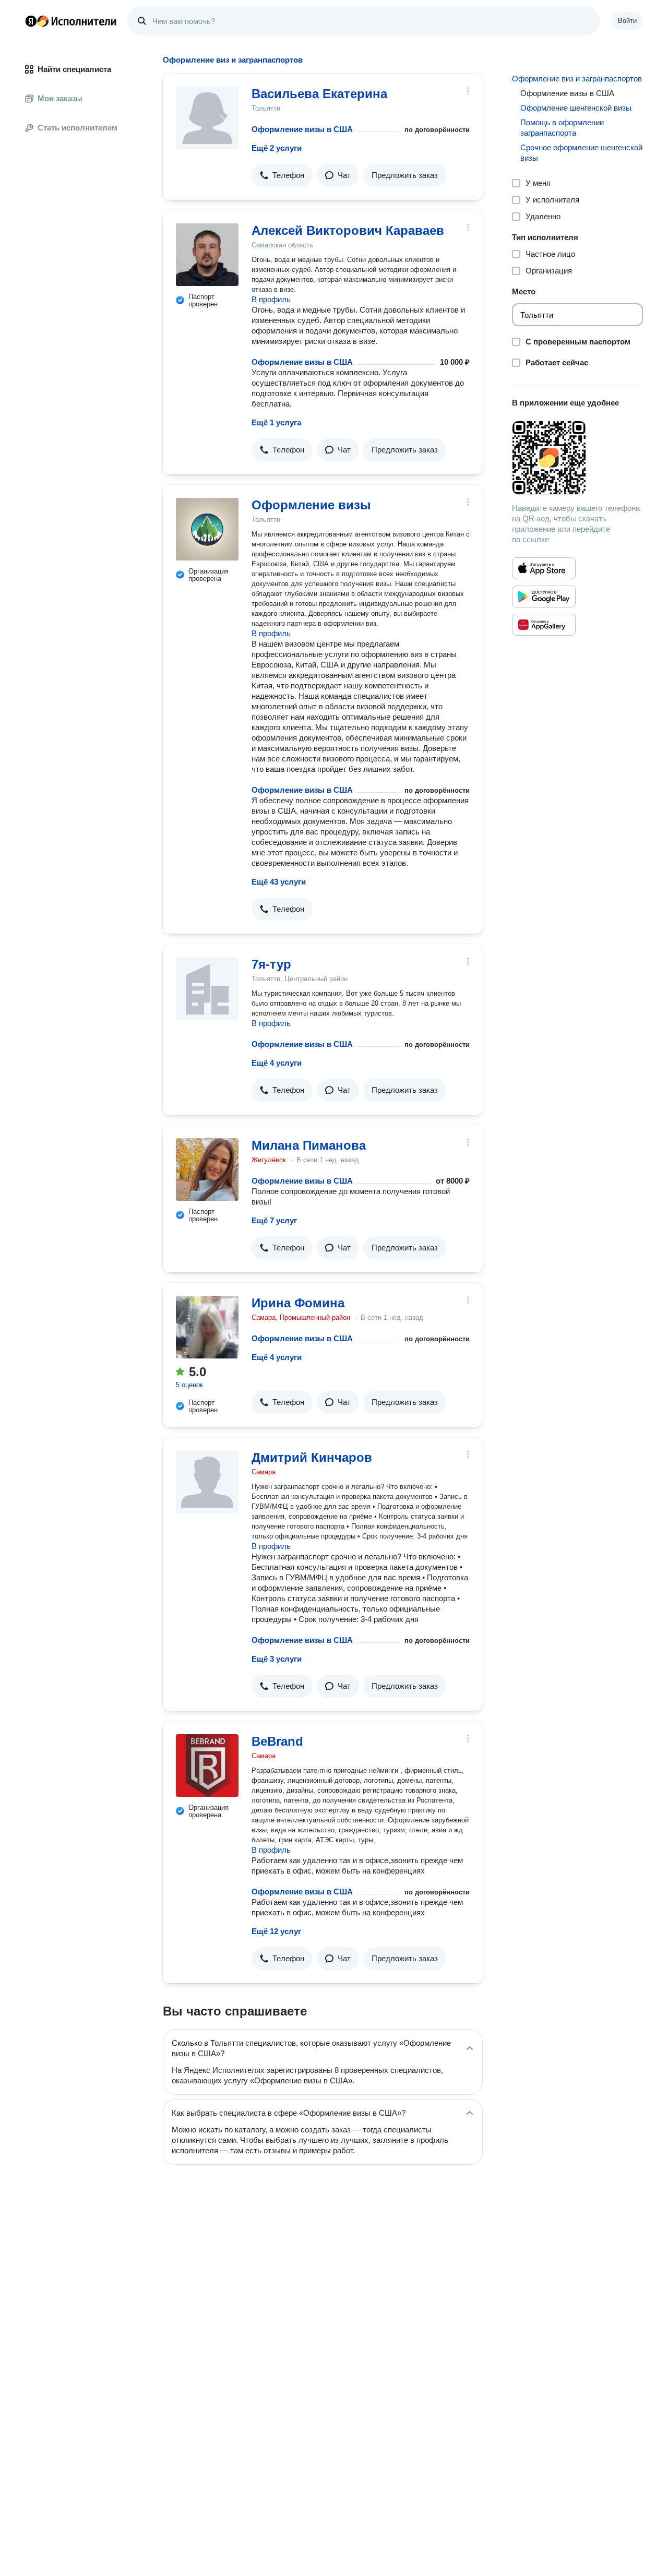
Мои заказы (60, 98)
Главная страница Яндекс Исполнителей (71, 21)
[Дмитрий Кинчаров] (207, 1482)
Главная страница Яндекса (31, 21)
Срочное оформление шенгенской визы (581, 153)
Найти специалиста (74, 69)
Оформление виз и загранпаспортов (577, 79)
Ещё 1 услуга (276, 422)
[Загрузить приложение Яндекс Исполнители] (577, 458)
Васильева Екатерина (319, 94)
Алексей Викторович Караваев (348, 230)
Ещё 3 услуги (277, 1659)
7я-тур (271, 964)
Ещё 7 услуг (274, 1220)
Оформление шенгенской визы (576, 108)
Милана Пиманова (309, 1145)
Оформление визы (311, 505)
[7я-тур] (207, 988)
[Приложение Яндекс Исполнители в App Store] (544, 568)
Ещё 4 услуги (277, 1063)
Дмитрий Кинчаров (312, 1457)
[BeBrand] (207, 1766)
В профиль (271, 299)
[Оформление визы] (207, 529)
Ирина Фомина (298, 1303)
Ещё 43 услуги (279, 882)
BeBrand (277, 1741)
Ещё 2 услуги (277, 148)
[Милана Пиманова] (207, 1170)
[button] (282, 175)
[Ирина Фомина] (207, 1327)
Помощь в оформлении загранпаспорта (562, 128)
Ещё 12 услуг (276, 1931)
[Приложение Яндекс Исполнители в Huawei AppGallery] (544, 625)
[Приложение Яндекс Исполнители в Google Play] (544, 597)
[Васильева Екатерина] (207, 118)
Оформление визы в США (302, 129)
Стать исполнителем (77, 128)
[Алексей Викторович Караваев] (207, 255)
